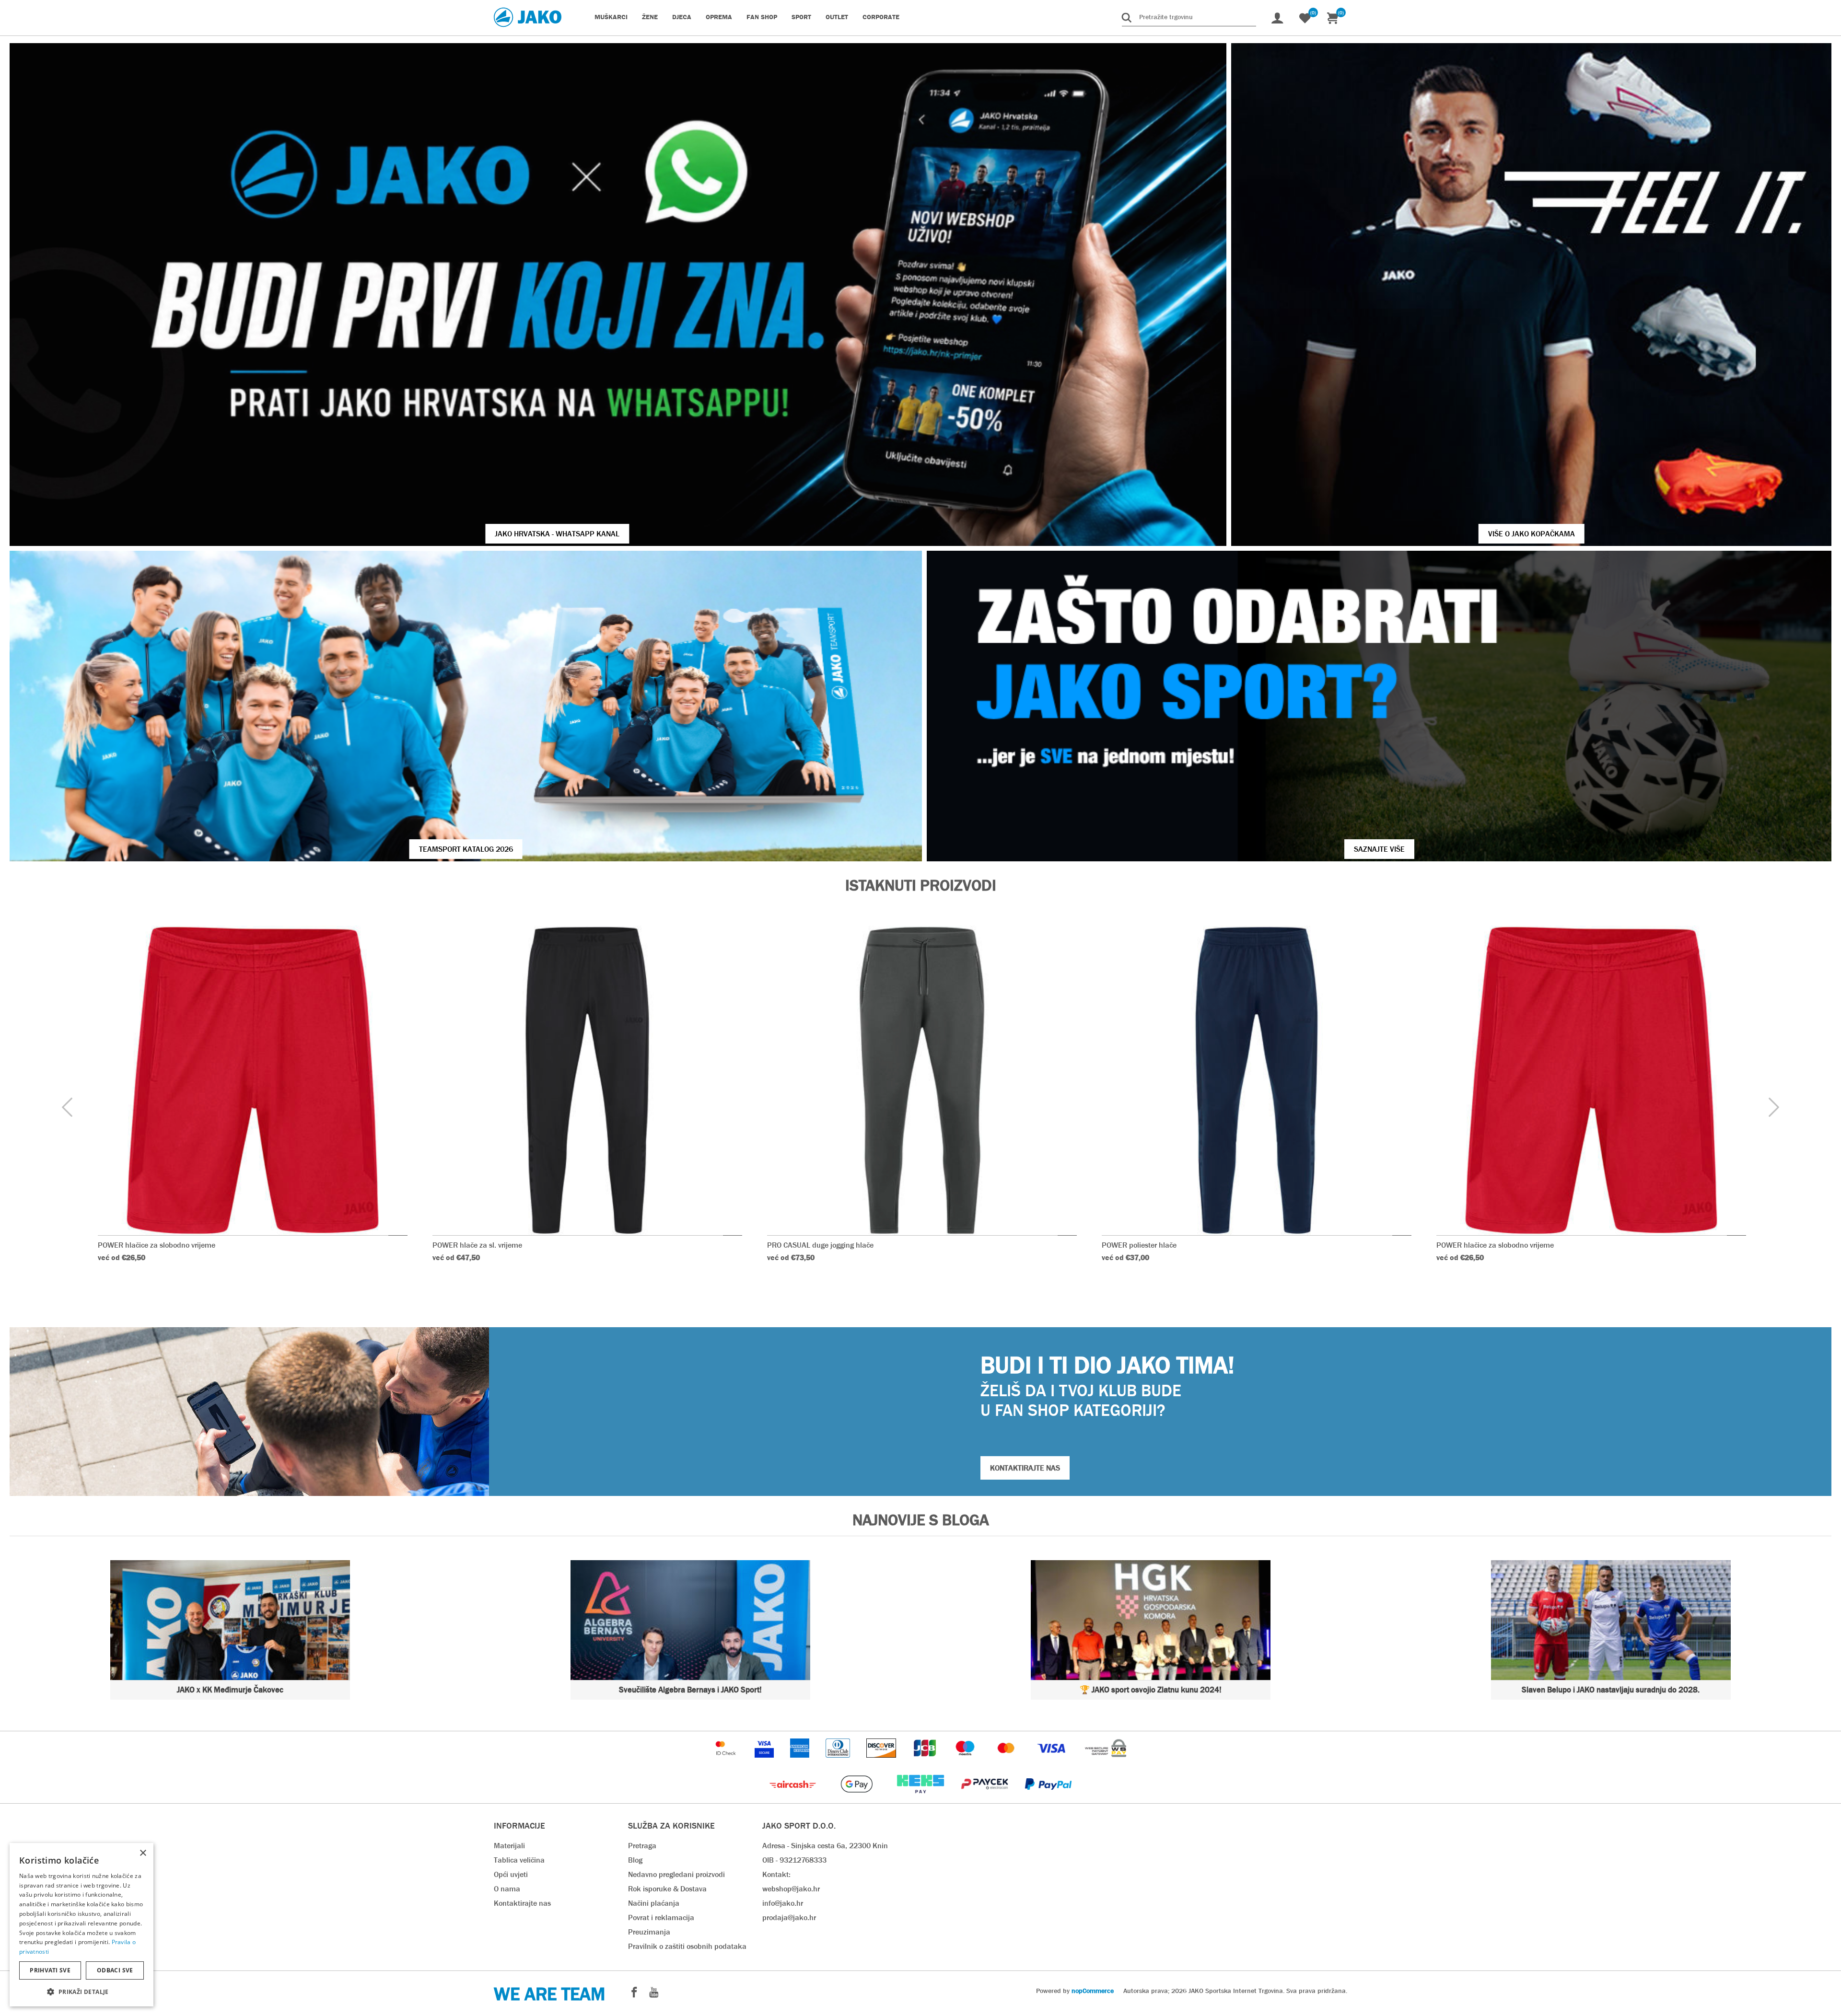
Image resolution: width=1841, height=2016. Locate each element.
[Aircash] (794, 1798)
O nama (507, 1889)
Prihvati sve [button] (50, 1970)
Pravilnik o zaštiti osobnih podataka (687, 1946)
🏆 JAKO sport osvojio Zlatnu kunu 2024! (1151, 1690)
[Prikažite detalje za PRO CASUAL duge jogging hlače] (922, 1080)
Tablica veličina (519, 1860)
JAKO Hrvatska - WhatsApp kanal (557, 534)
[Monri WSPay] (1106, 1762)
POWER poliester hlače (1139, 1245)
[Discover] (882, 1762)
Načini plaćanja (654, 1903)
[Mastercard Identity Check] (727, 1762)
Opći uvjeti (511, 1874)
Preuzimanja (649, 1932)
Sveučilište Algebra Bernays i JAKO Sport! (690, 1690)
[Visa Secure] (765, 1762)
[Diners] (839, 1762)
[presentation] (67, 1108)
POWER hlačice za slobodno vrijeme (157, 1245)
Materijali (509, 1846)
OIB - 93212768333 (794, 1860)
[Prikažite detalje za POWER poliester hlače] (1257, 1080)
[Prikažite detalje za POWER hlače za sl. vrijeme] (587, 1080)
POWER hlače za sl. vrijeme (477, 1245)
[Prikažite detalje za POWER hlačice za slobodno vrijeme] (253, 1080)
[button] (82, 1991)
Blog (635, 1860)
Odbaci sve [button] (115, 1970)
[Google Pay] (857, 1798)
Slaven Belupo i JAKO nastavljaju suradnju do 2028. (1611, 1690)
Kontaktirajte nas (522, 1903)
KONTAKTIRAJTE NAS (1025, 1468)
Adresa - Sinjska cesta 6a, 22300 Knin (825, 1846)
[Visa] (1052, 1762)
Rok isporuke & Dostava (667, 1889)
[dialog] (82, 1925)
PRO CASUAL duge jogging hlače (820, 1245)
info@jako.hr (783, 1903)
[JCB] (926, 1762)
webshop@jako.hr (791, 1889)
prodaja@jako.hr (789, 1918)
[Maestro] (966, 1762)
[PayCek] (985, 1798)
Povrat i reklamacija (661, 1918)
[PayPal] (1048, 1798)
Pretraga (642, 1846)
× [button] (143, 1853)
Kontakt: (776, 1874)
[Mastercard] (1007, 1762)
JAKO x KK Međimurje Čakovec (230, 1690)
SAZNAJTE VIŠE (1379, 849)
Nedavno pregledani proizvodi (676, 1874)
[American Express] (801, 1762)
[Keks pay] (921, 1798)
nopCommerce (1093, 1991)
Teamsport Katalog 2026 (466, 849)
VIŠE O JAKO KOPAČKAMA (1532, 534)
